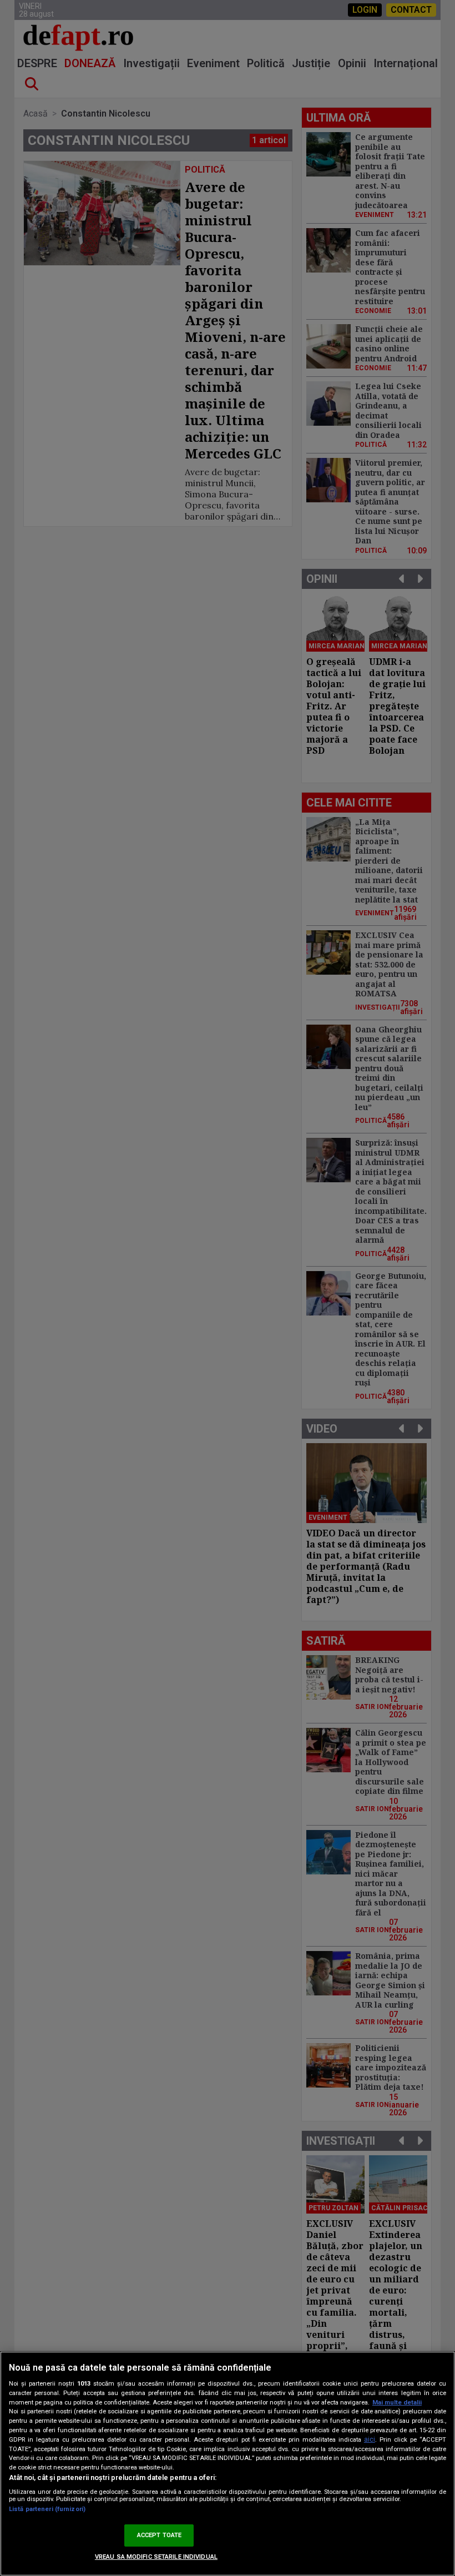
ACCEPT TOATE (159, 2535)
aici (370, 2439)
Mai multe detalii (397, 2403)
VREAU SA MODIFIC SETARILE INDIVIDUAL (156, 2557)
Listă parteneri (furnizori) (47, 2509)
